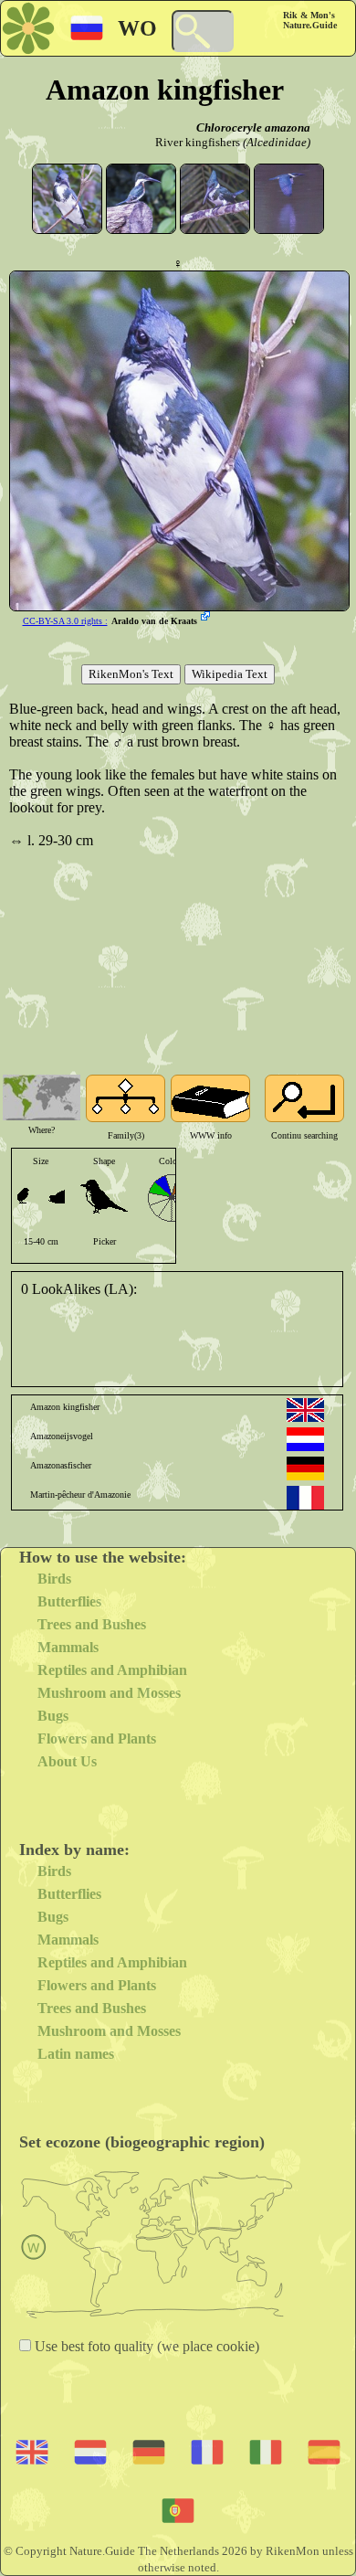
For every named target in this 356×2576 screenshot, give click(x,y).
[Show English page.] (305, 1410)
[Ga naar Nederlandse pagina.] (305, 1439)
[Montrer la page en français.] (305, 1498)
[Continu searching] (304, 1098)
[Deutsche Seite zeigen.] (305, 1468)
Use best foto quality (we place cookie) (145, 2346)
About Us (67, 1761)
